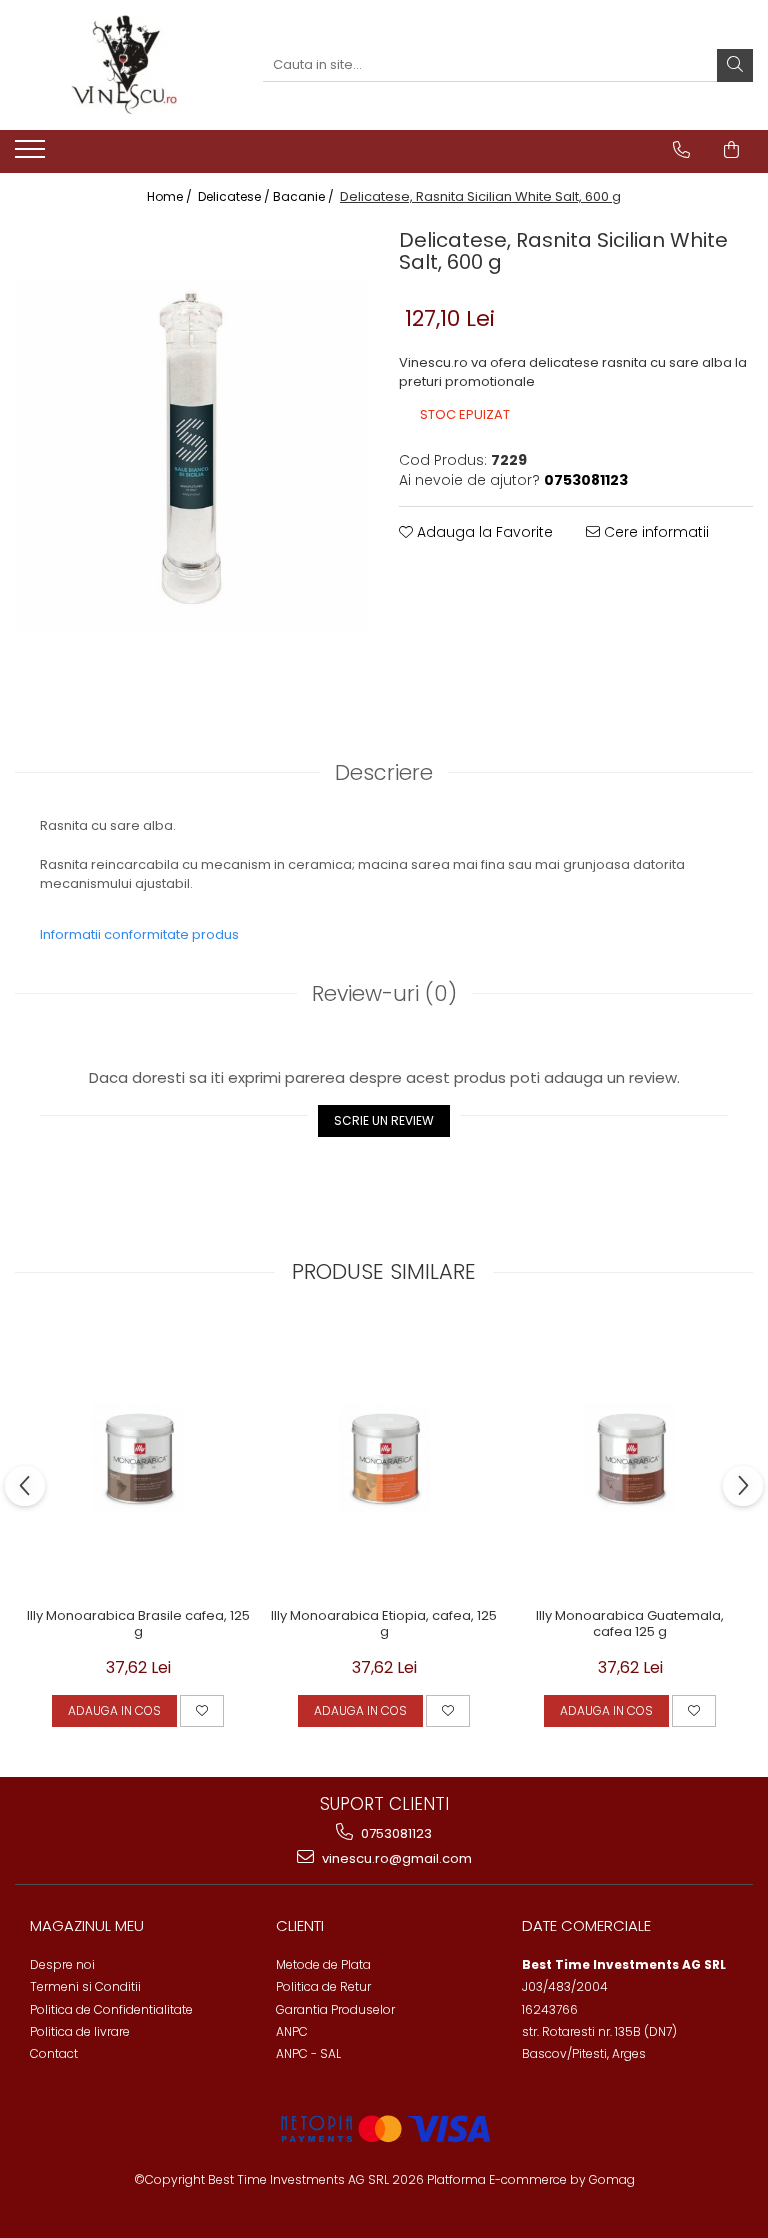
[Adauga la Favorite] (202, 1711)
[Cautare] (735, 65)
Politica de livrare (80, 2031)
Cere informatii (654, 532)
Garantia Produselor (335, 2009)
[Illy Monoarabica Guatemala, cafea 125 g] (630, 1458)
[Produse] (32, 155)
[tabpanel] (192, 455)
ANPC (292, 2031)
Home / (171, 196)
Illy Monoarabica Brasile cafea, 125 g (138, 1625)
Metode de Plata (323, 1964)
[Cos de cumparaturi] (731, 150)
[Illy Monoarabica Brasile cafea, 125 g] (138, 1458)
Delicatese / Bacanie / (267, 196)
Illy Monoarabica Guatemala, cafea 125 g (630, 1625)
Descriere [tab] (384, 772)
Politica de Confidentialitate (111, 2009)
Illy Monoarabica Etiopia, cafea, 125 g (384, 1625)
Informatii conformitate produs (139, 934)
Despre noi (62, 1964)
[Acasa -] (124, 65)
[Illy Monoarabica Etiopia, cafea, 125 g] (384, 1458)
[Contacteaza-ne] (681, 150)
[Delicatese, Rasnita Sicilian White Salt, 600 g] (192, 455)
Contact (54, 2053)
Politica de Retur (323, 1986)
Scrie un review (384, 1120)
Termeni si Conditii (85, 1986)
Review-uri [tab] (384, 993)
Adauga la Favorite (483, 532)
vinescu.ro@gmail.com (395, 1858)
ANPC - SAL (308, 2053)
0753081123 (395, 1833)
